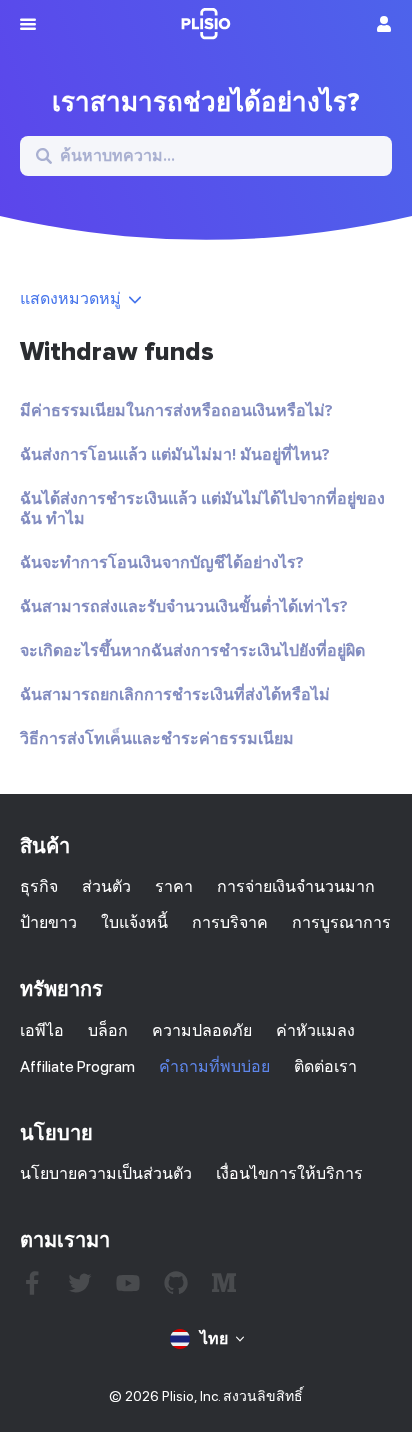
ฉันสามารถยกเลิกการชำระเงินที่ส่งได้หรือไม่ (175, 695)
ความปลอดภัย (202, 1030)
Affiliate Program (77, 1066)
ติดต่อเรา (325, 1066)
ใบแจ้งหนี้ (134, 922)
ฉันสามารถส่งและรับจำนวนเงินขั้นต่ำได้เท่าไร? (184, 607)
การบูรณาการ (341, 922)
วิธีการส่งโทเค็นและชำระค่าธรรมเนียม (157, 739)
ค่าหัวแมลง (315, 1030)
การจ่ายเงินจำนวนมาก (296, 886)
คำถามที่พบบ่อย (214, 1066)
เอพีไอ (42, 1030)
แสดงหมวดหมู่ (70, 298)
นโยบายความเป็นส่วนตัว (106, 1173)
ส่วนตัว (106, 886)
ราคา (174, 886)
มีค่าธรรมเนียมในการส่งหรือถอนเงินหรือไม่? (176, 411)
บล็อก (108, 1030)
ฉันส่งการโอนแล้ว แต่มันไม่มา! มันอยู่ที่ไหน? (175, 455)
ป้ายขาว (48, 922)
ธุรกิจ (39, 886)
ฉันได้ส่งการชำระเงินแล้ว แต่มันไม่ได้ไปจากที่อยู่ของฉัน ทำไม (202, 509)
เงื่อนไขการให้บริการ (289, 1173)
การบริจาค (230, 922)
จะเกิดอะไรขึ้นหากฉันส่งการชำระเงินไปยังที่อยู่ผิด (192, 651)
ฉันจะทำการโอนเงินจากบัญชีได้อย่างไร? (162, 563)
